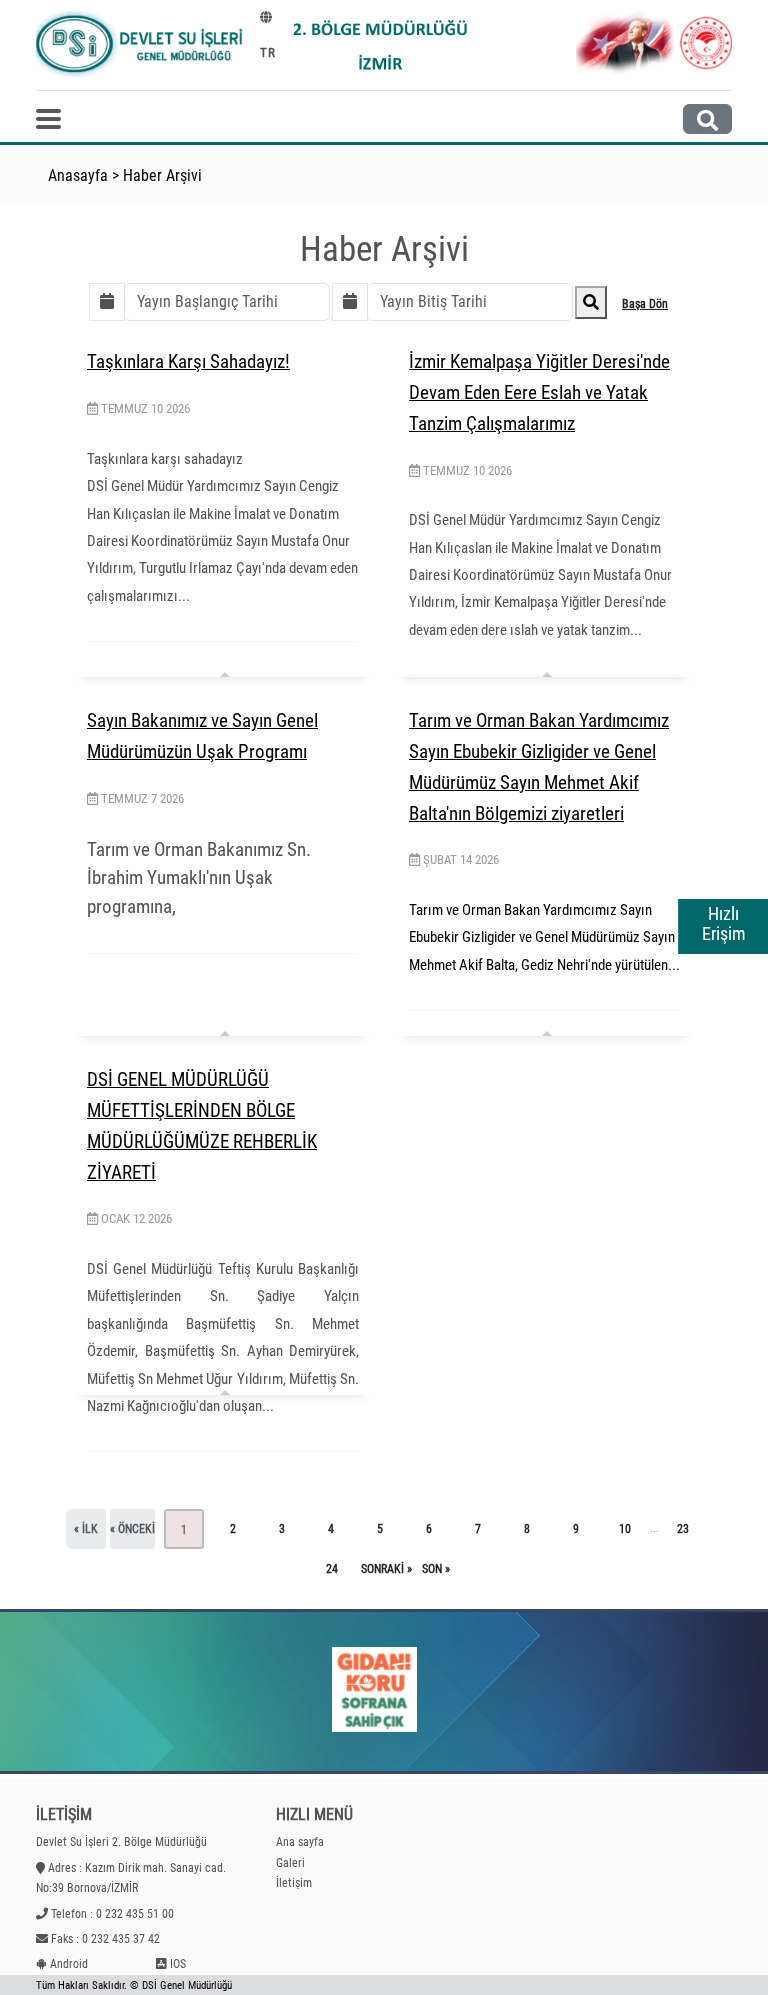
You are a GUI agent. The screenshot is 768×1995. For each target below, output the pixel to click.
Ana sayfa (300, 1842)
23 (683, 1529)
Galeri (290, 1863)
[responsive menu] (48, 119)
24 (332, 1569)
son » (436, 1569)
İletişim (294, 1883)
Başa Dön (645, 304)
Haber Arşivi (162, 175)
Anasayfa (78, 175)
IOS (178, 1964)
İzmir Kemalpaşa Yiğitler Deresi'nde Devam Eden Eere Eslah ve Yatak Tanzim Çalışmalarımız (539, 392)
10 (625, 1529)
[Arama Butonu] (707, 118)
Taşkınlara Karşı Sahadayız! (188, 361)
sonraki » (386, 1569)
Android (69, 1964)
